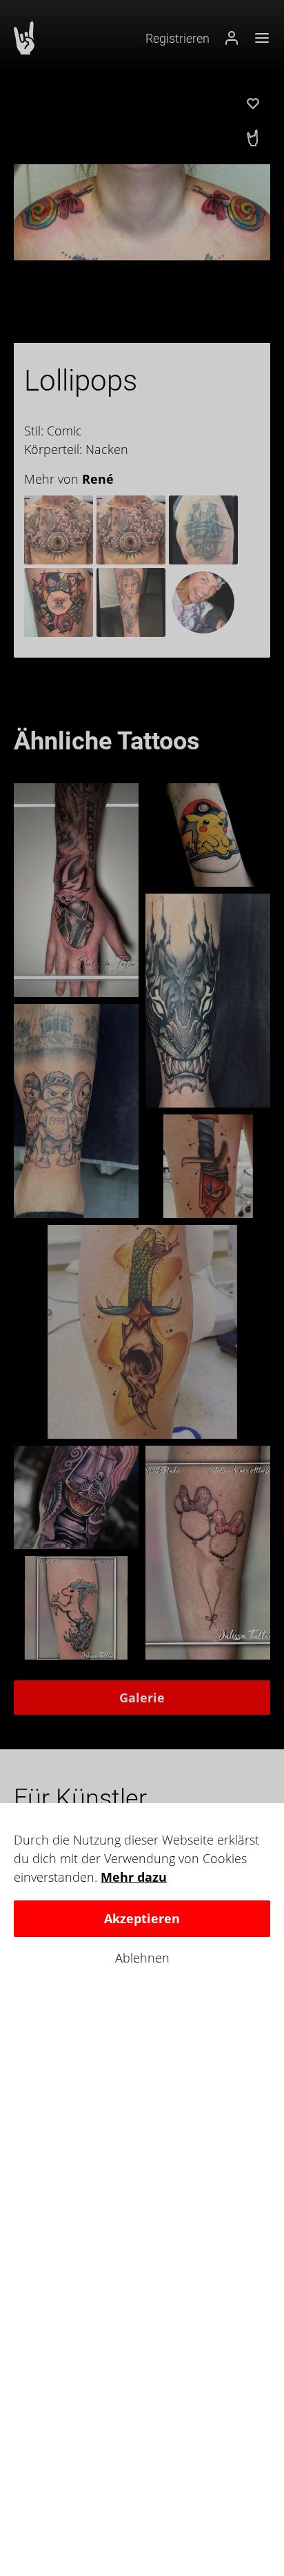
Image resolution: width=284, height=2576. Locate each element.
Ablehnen (142, 1958)
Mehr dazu (134, 1877)
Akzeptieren (142, 1918)
